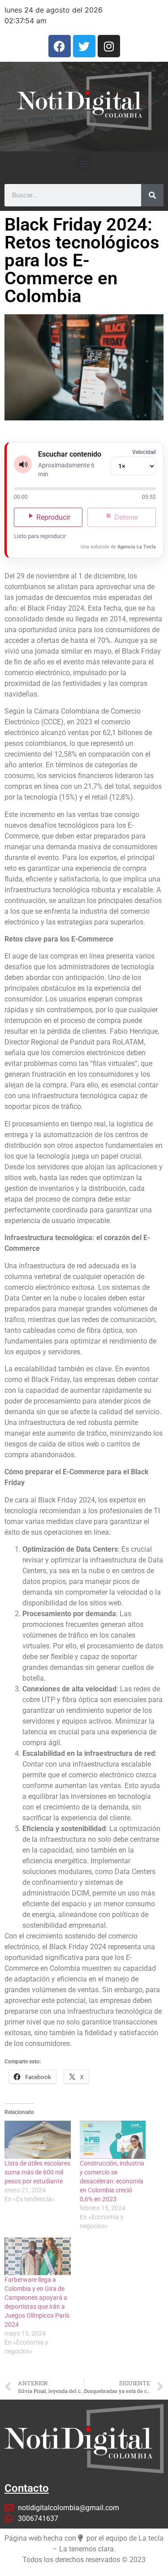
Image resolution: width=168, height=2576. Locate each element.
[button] (84, 163)
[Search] (152, 195)
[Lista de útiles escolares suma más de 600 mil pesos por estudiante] (38, 2140)
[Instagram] (109, 46)
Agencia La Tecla (137, 547)
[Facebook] (60, 46)
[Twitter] (84, 46)
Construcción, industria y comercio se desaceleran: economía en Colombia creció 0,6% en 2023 (112, 2181)
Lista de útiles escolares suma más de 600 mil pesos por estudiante (37, 2172)
